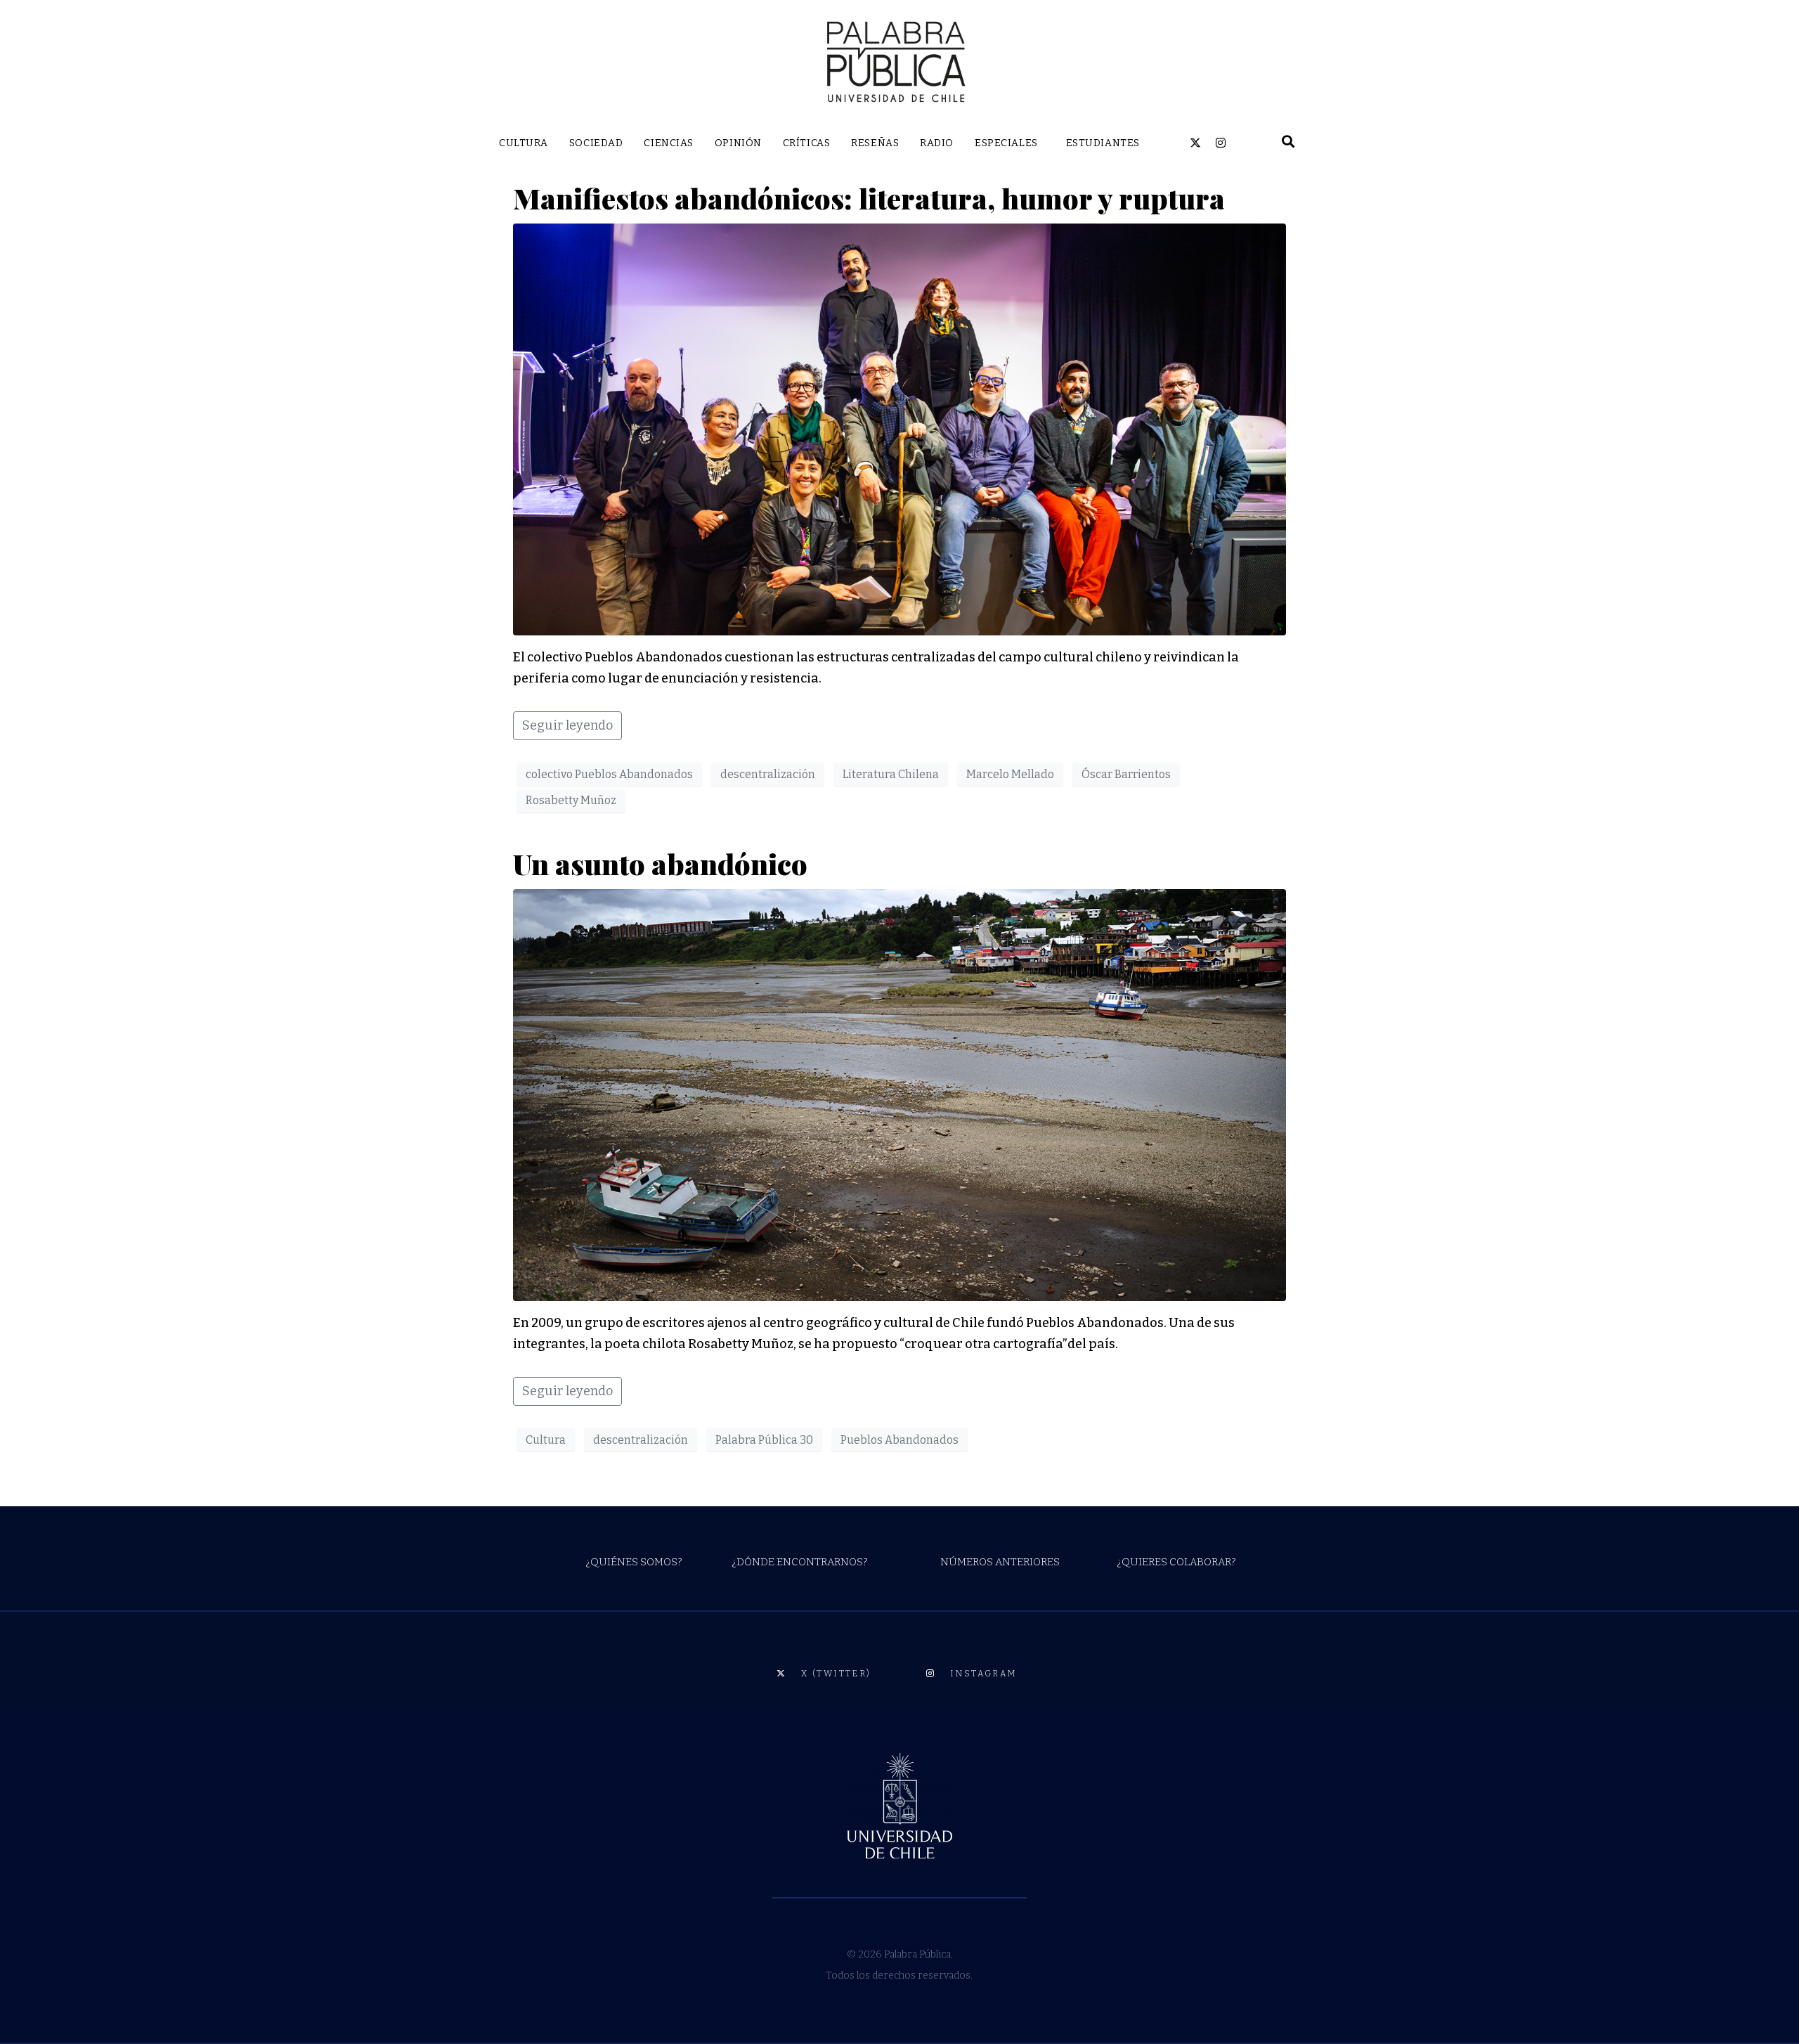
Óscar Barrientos (1126, 774)
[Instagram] (1221, 143)
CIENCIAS (668, 143)
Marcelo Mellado (1010, 774)
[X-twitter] (1195, 143)
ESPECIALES (1006, 143)
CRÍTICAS (806, 143)
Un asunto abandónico (660, 863)
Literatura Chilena (891, 774)
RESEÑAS (875, 143)
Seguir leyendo (567, 725)
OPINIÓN (738, 143)
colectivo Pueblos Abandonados (609, 774)
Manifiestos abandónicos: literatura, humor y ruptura (872, 198)
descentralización (768, 774)
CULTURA (524, 143)
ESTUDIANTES (1103, 143)
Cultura (546, 1440)
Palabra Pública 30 (764, 1440)
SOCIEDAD (596, 143)
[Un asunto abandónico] (899, 1094)
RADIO (937, 143)
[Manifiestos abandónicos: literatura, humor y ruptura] (899, 429)
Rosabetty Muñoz (571, 800)
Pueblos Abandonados (899, 1440)
